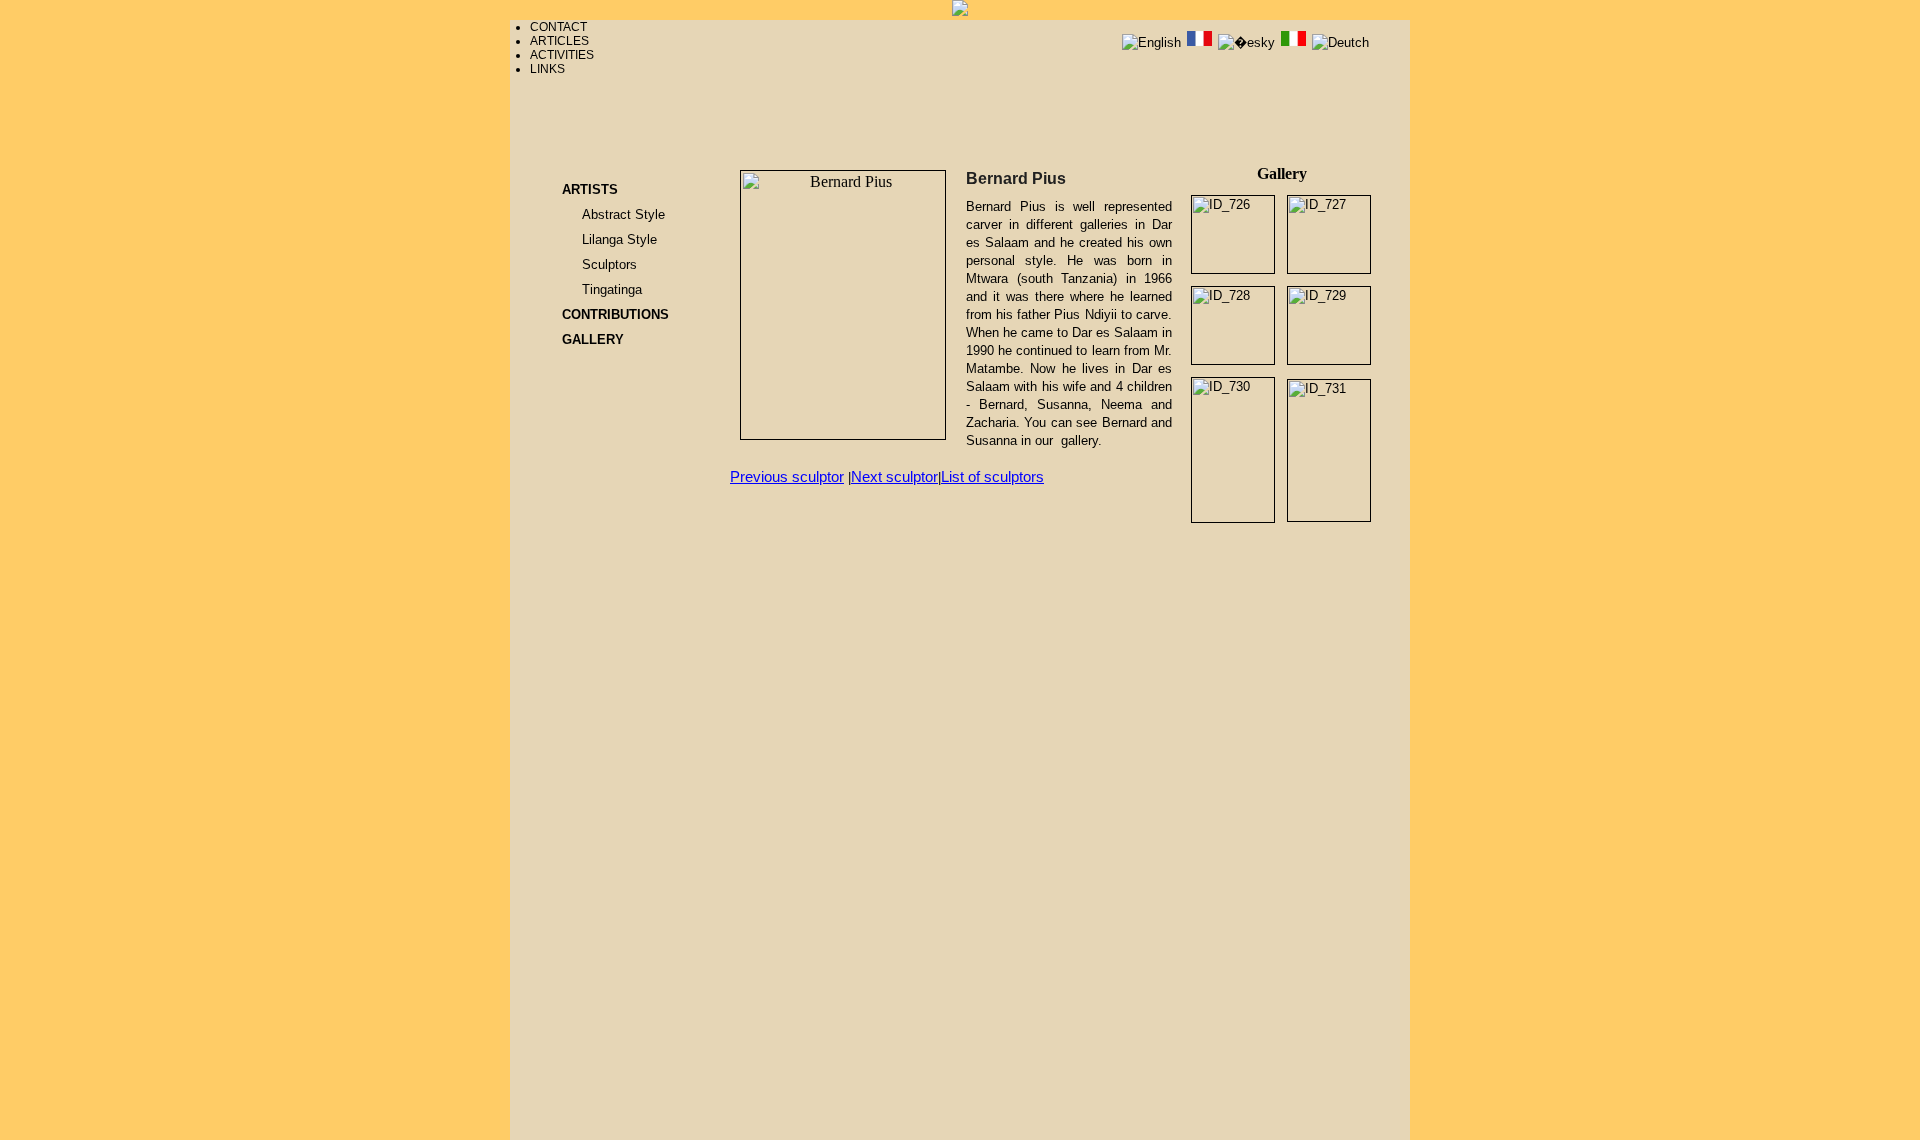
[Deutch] (1340, 42)
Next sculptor (894, 477)
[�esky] (1248, 42)
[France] (1201, 42)
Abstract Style (623, 214)
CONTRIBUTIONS (615, 314)
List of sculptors (992, 477)
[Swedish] (1295, 42)
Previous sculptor (787, 477)
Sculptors (609, 264)
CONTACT (558, 27)
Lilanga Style (619, 239)
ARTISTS (590, 189)
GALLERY (593, 339)
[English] (1153, 42)
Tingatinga (612, 289)
